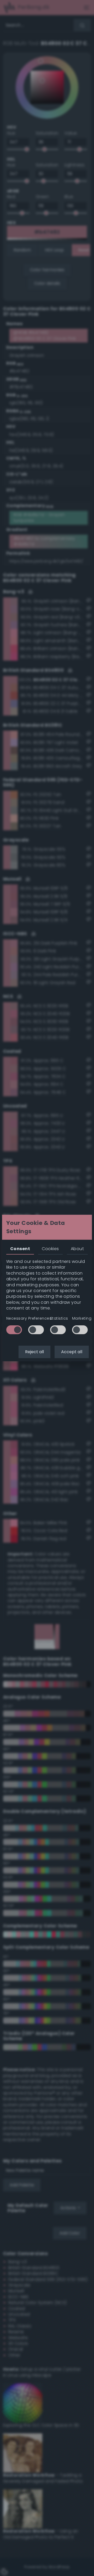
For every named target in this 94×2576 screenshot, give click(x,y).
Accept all (72, 1352)
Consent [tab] (20, 1249)
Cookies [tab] (50, 1249)
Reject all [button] (34, 1352)
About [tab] (77, 1249)
